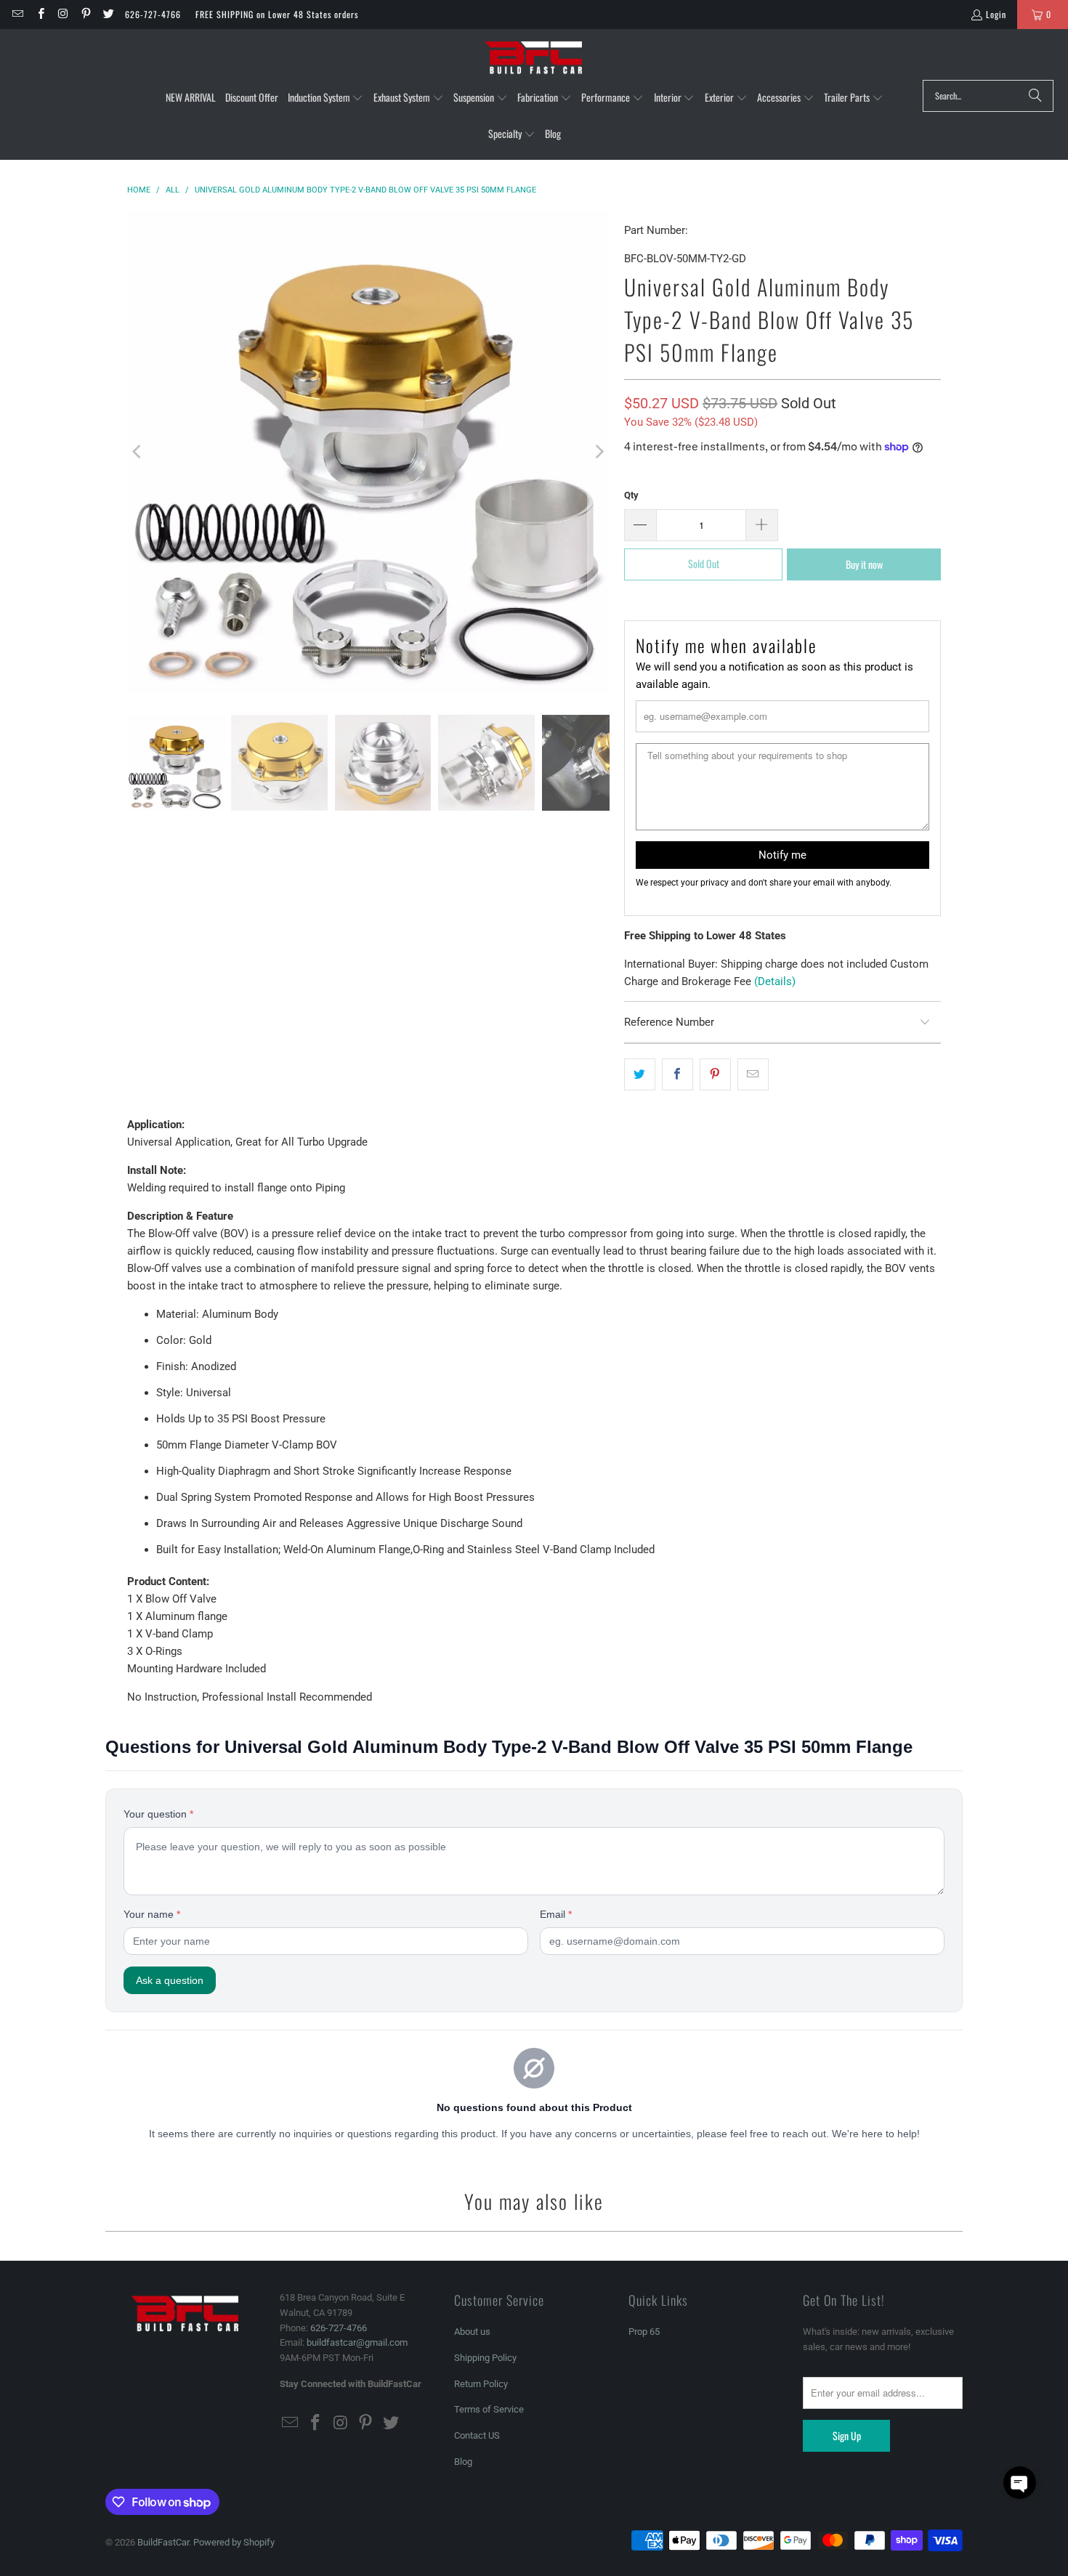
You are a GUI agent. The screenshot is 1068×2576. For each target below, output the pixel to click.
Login (996, 14)
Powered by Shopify (234, 2542)
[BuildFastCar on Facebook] (40, 14)
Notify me (782, 855)
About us (472, 2332)
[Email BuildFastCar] (17, 14)
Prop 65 (644, 2332)
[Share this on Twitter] (640, 1074)
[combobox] (988, 96)
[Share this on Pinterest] (715, 1074)
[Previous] (138, 452)
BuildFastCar (163, 2542)
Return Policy (481, 2384)
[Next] (599, 452)
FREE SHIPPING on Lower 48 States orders (277, 14)
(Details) (775, 981)
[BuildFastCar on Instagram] (63, 14)
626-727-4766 (153, 14)
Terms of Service (489, 2409)
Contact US (477, 2435)
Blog (463, 2462)
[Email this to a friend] (753, 1074)
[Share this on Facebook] (677, 1074)
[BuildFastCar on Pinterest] (85, 14)
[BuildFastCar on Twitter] (108, 14)
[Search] (1035, 96)
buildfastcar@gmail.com (357, 2342)
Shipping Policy (485, 2358)
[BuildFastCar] (534, 58)
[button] (326, 98)
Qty (631, 495)
